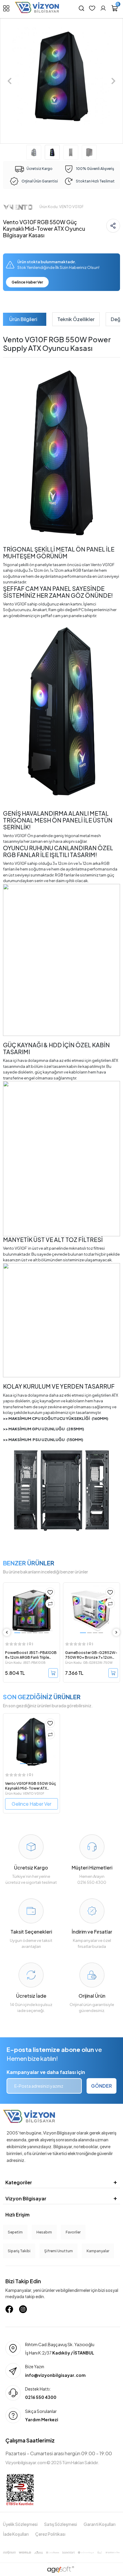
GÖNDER (102, 2086)
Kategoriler (19, 2182)
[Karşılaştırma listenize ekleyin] (50, 1604)
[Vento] (18, 206)
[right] (116, 1632)
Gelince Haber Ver (27, 282)
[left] (7, 1632)
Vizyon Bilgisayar (26, 2198)
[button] (10, 81)
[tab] (23, 319)
